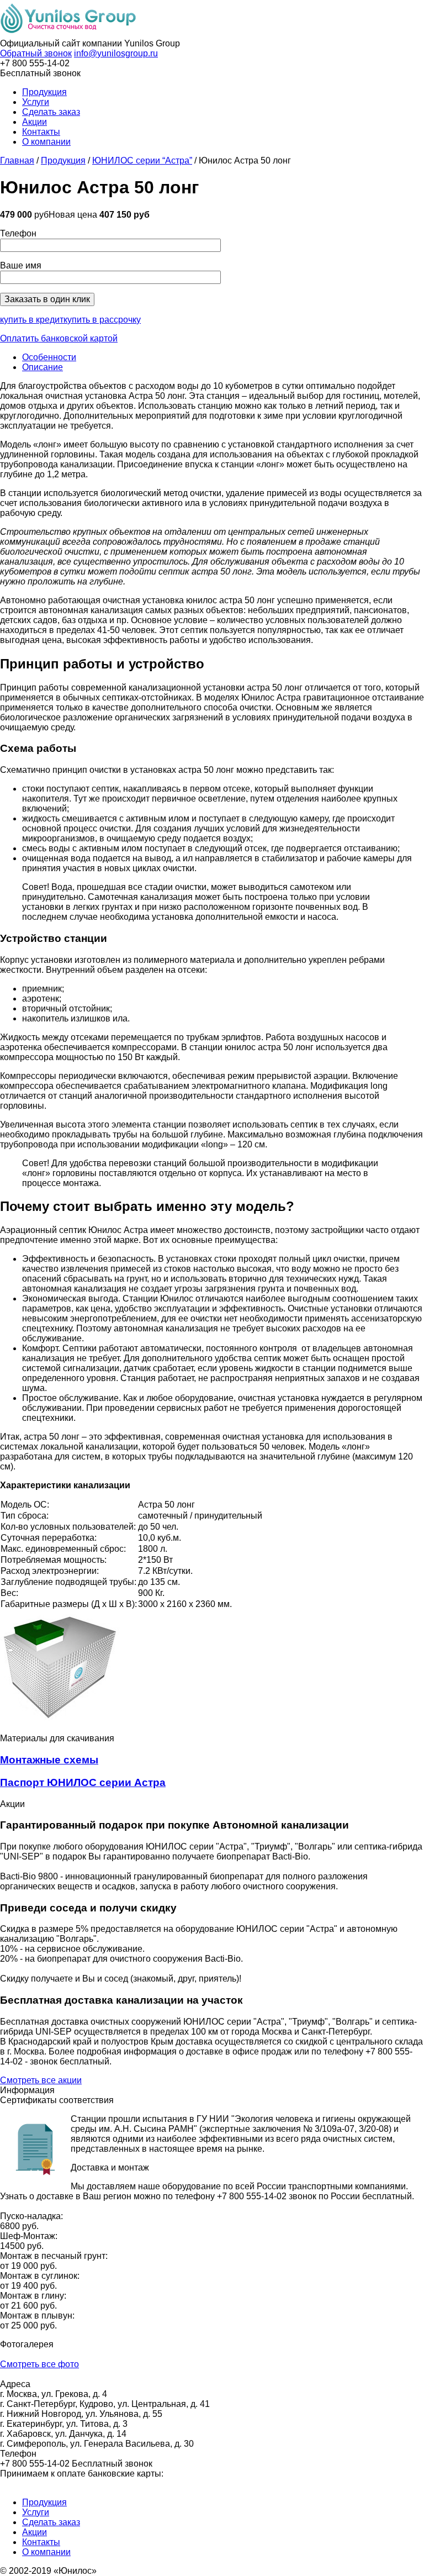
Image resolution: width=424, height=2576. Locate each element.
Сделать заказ (51, 112)
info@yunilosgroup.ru (116, 53)
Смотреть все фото (39, 2364)
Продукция (44, 92)
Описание (43, 367)
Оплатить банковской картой (59, 338)
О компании (46, 142)
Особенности (49, 357)
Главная (17, 160)
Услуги (36, 102)
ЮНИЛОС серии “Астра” (142, 160)
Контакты (41, 132)
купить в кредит (32, 320)
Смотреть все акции (41, 2080)
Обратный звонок (36, 53)
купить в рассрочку (102, 320)
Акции (35, 122)
